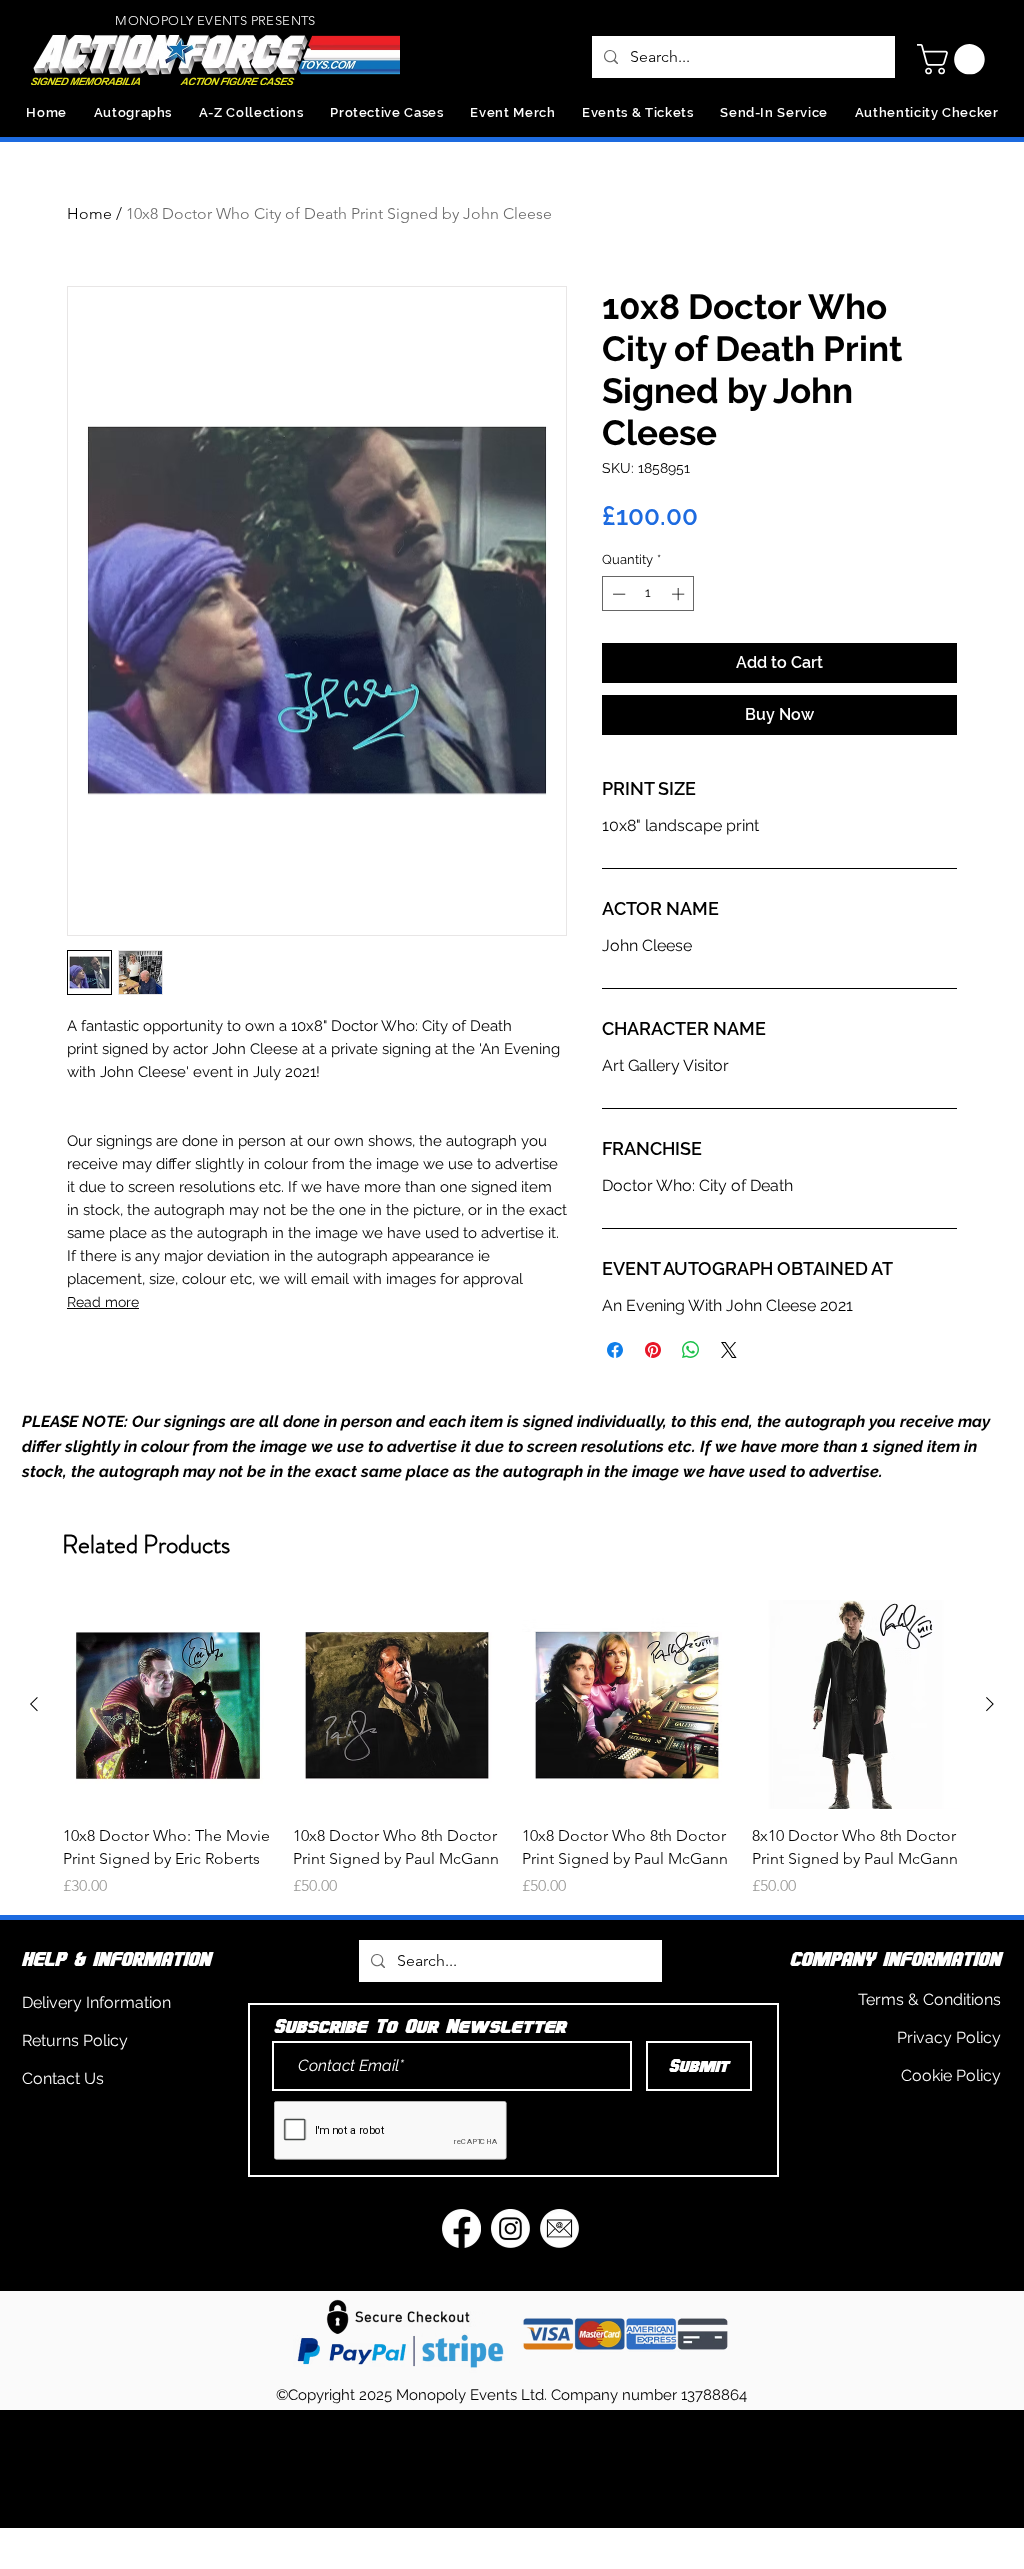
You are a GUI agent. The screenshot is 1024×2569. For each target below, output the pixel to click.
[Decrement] (617, 594)
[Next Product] (990, 1704)
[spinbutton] (648, 594)
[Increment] (680, 594)
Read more (103, 1302)
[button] (954, 59)
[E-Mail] (559, 2228)
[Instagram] (510, 2228)
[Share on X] (729, 1350)
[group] (512, 1749)
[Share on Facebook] (615, 1350)
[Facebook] (461, 2228)
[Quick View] (168, 1705)
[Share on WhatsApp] (691, 1350)
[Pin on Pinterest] (653, 1350)
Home (89, 213)
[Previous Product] (34, 1704)
